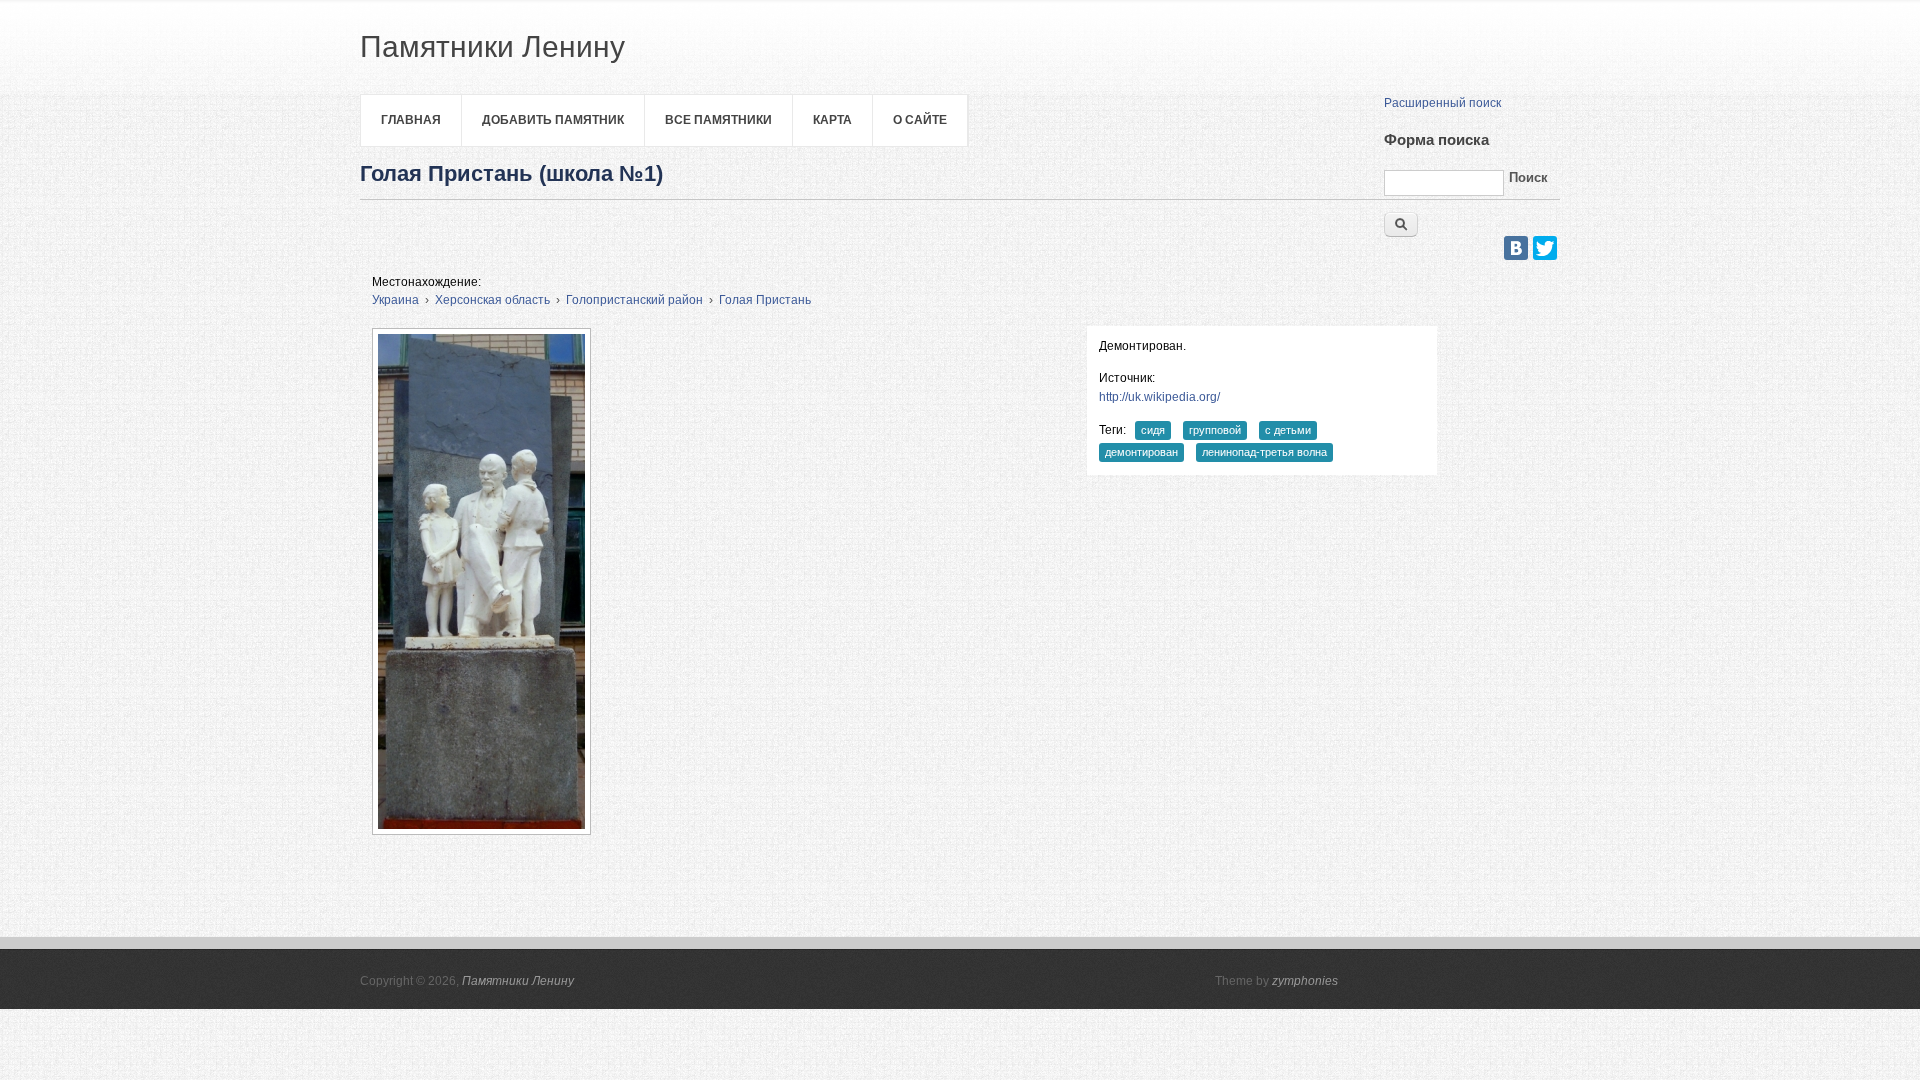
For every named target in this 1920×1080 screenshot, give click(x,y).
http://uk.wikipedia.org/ (1159, 397)
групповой (1215, 430)
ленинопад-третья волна (1264, 452)
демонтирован (1141, 452)
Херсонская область (492, 300)
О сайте (920, 120)
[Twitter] (1545, 248)
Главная (411, 120)
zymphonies (1305, 981)
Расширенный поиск (1442, 103)
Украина (395, 300)
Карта (832, 120)
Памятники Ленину (518, 981)
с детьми (1288, 430)
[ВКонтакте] (1516, 248)
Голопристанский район (634, 300)
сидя (1153, 430)
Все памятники (718, 120)
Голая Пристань (765, 300)
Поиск (1528, 177)
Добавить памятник (553, 120)
